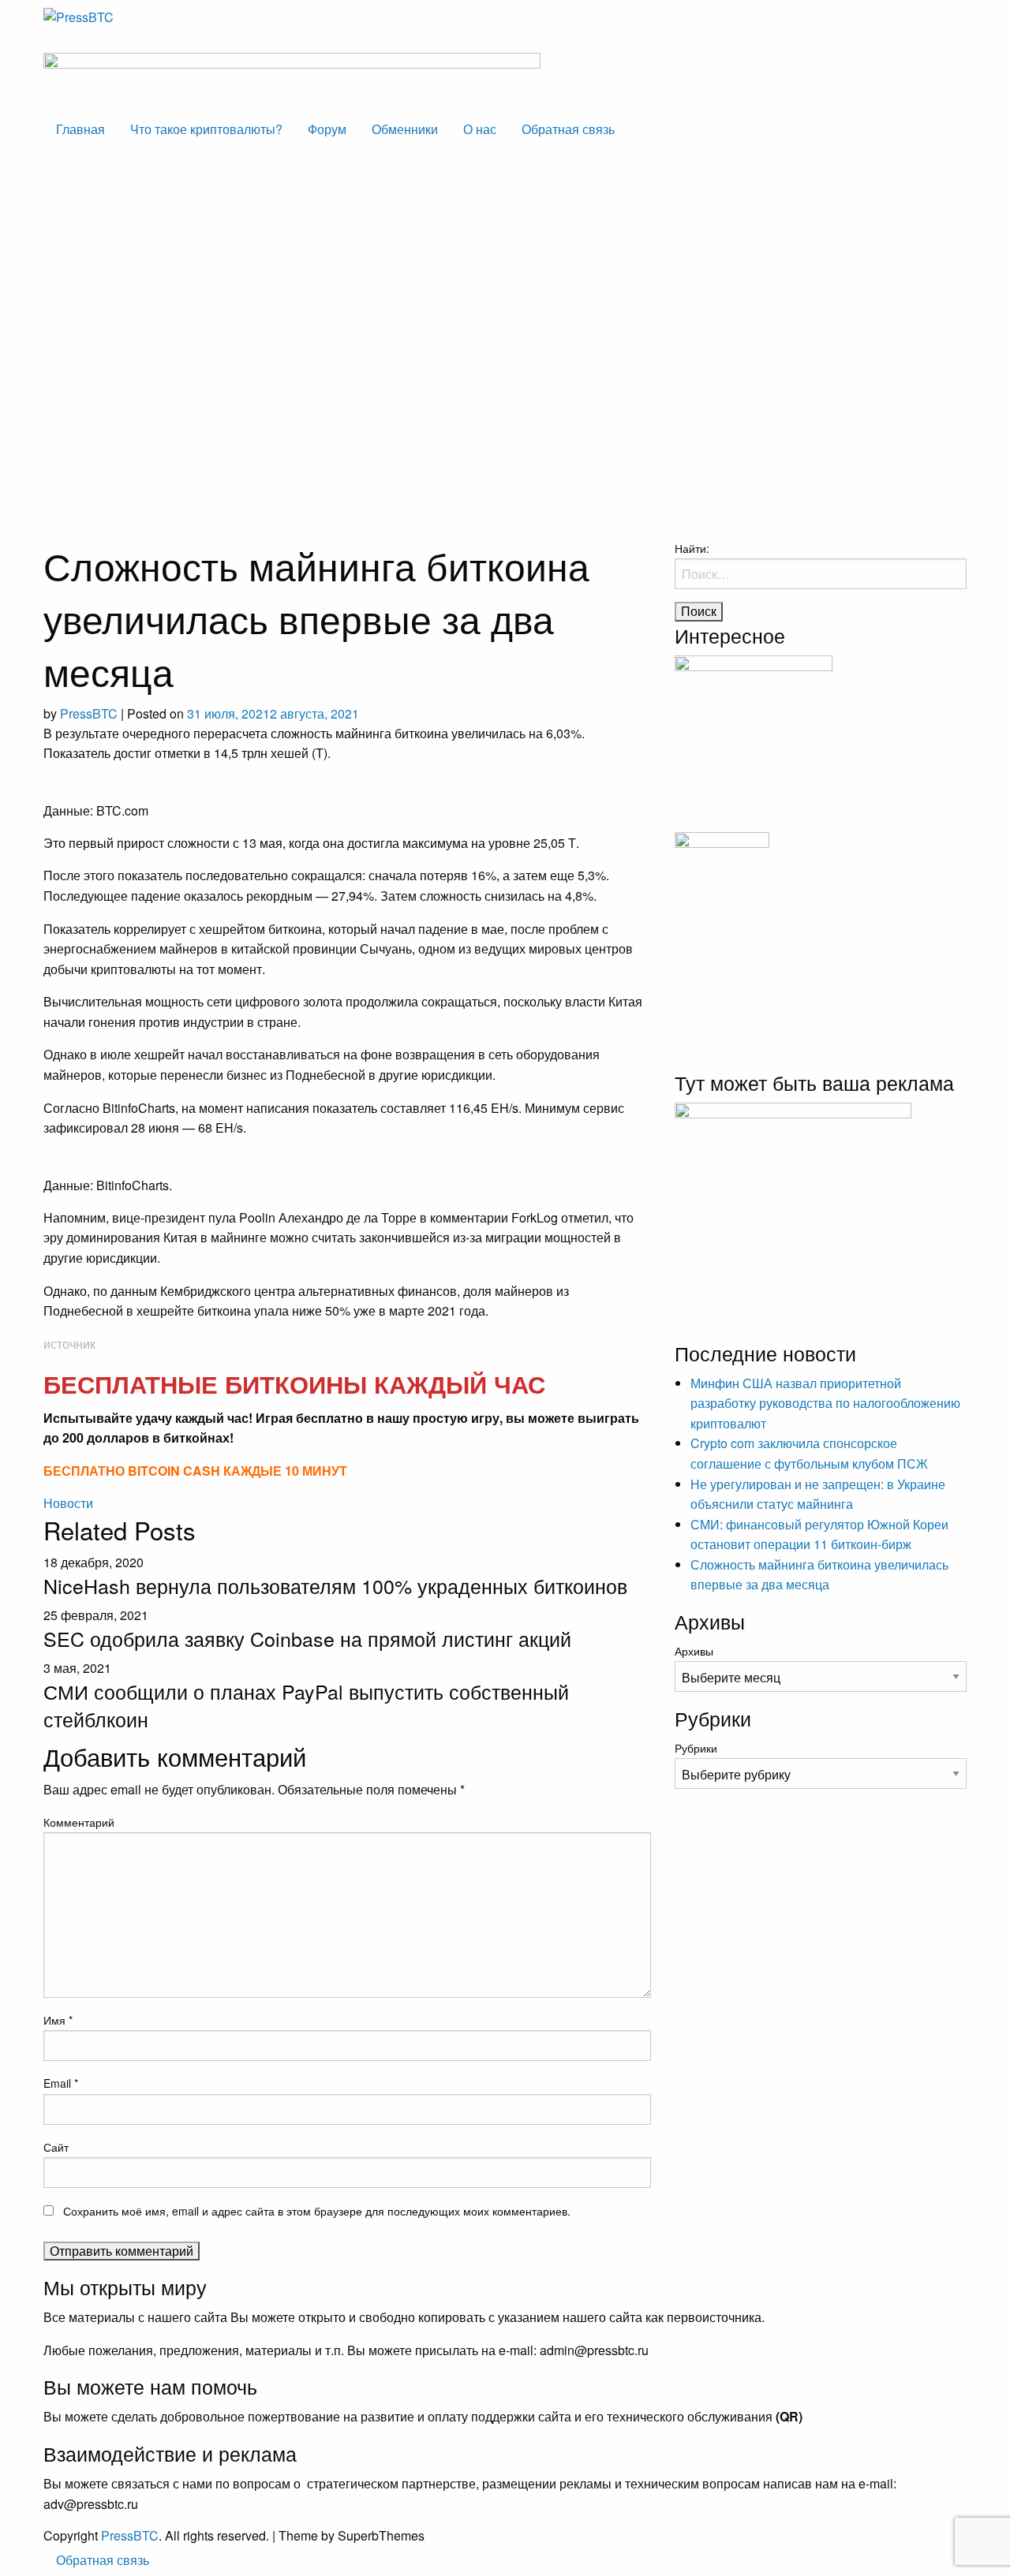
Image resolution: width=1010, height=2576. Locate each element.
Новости (68, 1503)
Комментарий (79, 1822)
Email (61, 2083)
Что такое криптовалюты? (206, 129)
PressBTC (89, 713)
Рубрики (696, 1748)
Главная (80, 129)
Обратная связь (568, 129)
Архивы (694, 1651)
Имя (58, 2020)
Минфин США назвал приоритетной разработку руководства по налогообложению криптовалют (825, 1403)
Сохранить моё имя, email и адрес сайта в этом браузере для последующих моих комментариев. (317, 2211)
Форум (327, 129)
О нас (480, 129)
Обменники (405, 129)
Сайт (56, 2147)
